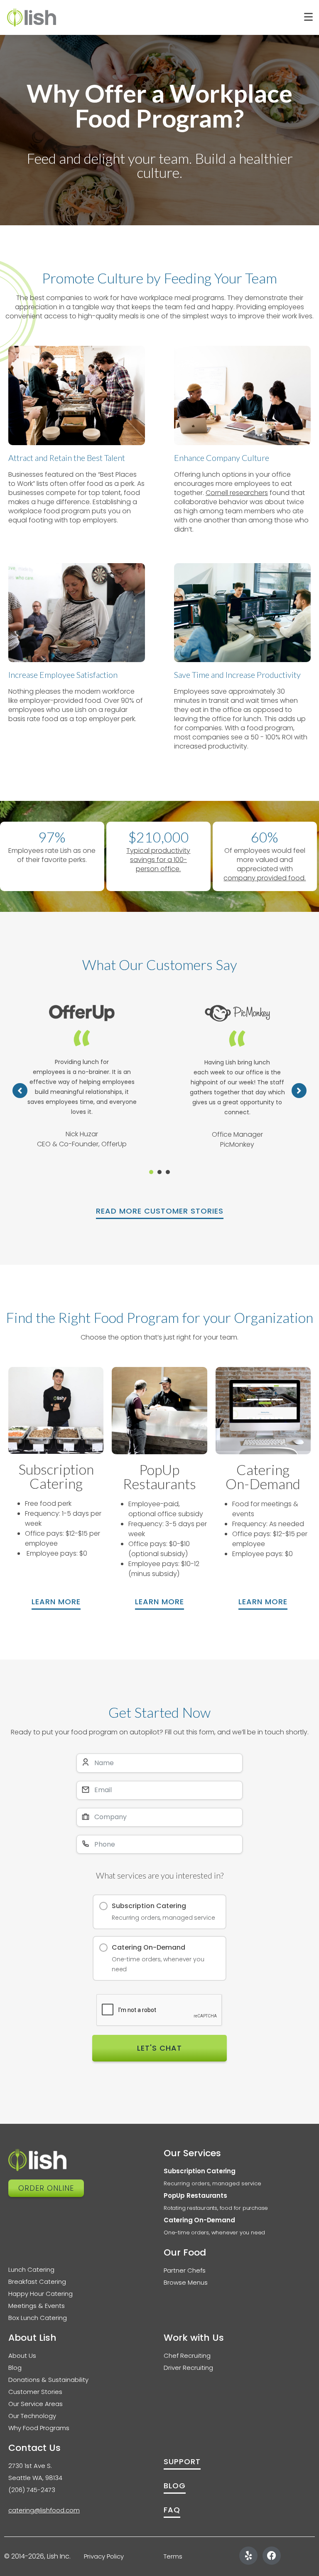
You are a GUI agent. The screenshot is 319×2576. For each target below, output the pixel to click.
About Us (22, 2356)
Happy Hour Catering (40, 2294)
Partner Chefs (185, 2270)
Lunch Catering (31, 2269)
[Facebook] (272, 2556)
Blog (15, 2368)
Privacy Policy (105, 2556)
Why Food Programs (39, 2428)
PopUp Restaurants (195, 2196)
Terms (173, 2556)
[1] (151, 1172)
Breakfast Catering (37, 2282)
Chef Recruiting (187, 2356)
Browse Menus (186, 2282)
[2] (159, 1172)
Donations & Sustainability (48, 2380)
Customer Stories (35, 2392)
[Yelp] (248, 2556)
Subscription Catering (200, 2171)
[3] (168, 1172)
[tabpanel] (82, 1082)
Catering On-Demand (199, 2220)
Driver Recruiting (188, 2368)
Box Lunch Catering (38, 2318)
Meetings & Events (37, 2306)
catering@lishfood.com (44, 2510)
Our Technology (32, 2416)
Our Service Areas (36, 2404)
